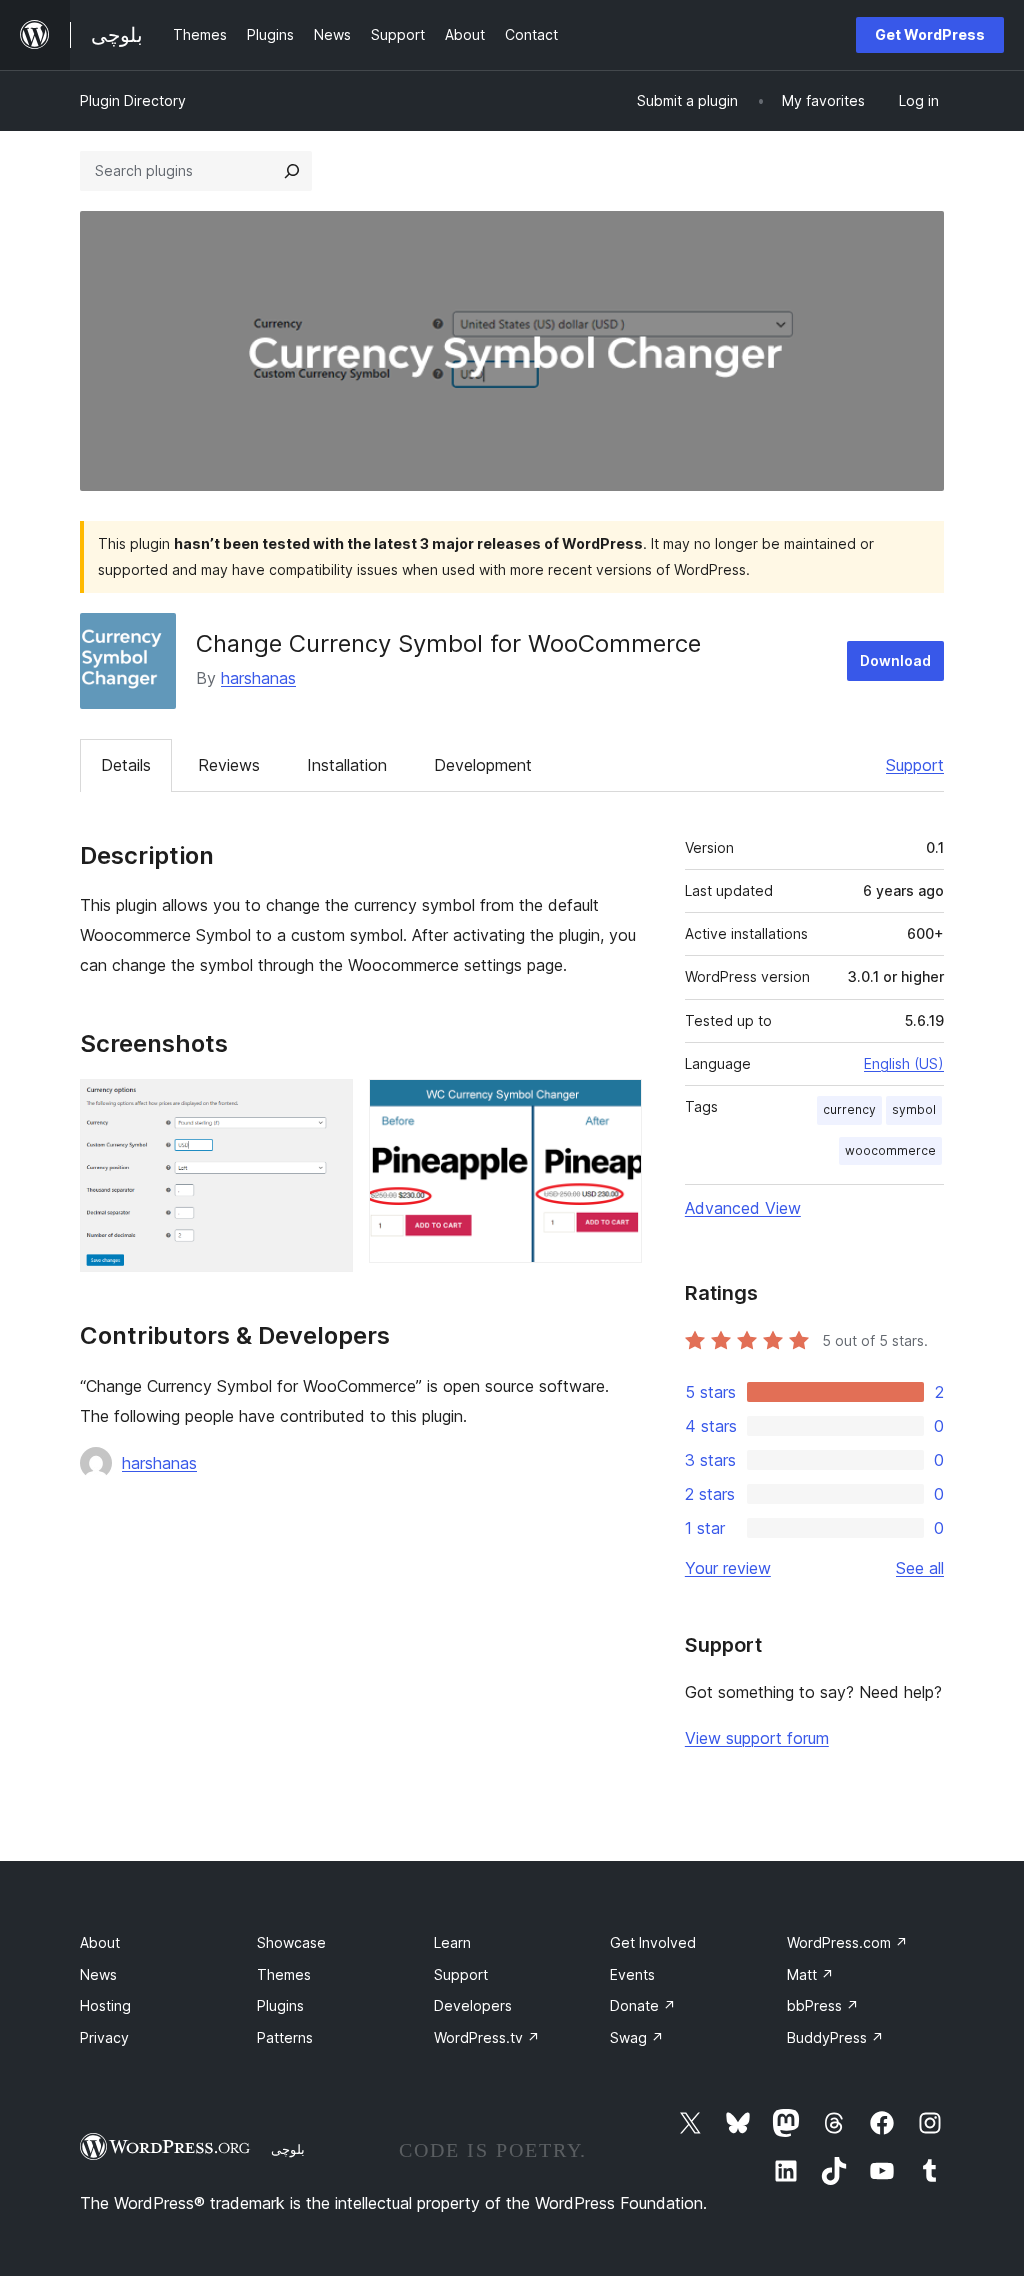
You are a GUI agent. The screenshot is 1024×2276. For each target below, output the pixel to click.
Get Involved (653, 1942)
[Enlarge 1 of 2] (326, 1106)
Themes (284, 1974)
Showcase (291, 1942)
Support (915, 765)
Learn (452, 1942)
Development (483, 765)
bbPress (823, 2005)
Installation (347, 765)
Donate (643, 2005)
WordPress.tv (487, 2037)
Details (126, 765)
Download (895, 660)
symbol (914, 1109)
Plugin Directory (133, 100)
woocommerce (890, 1150)
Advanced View (743, 1208)
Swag (637, 2037)
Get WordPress (930, 34)
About (100, 1942)
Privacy (104, 2037)
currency (849, 1109)
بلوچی (288, 2149)
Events (632, 1974)
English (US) (904, 1063)
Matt (810, 1974)
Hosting (105, 2005)
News (98, 1974)
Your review (728, 1568)
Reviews (229, 765)
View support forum (757, 1738)
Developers (473, 2005)
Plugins (280, 2005)
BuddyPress (835, 2037)
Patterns (285, 2037)
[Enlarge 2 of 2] (615, 1106)
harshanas (258, 678)
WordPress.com (847, 1942)
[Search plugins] (292, 171)
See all (920, 1568)
